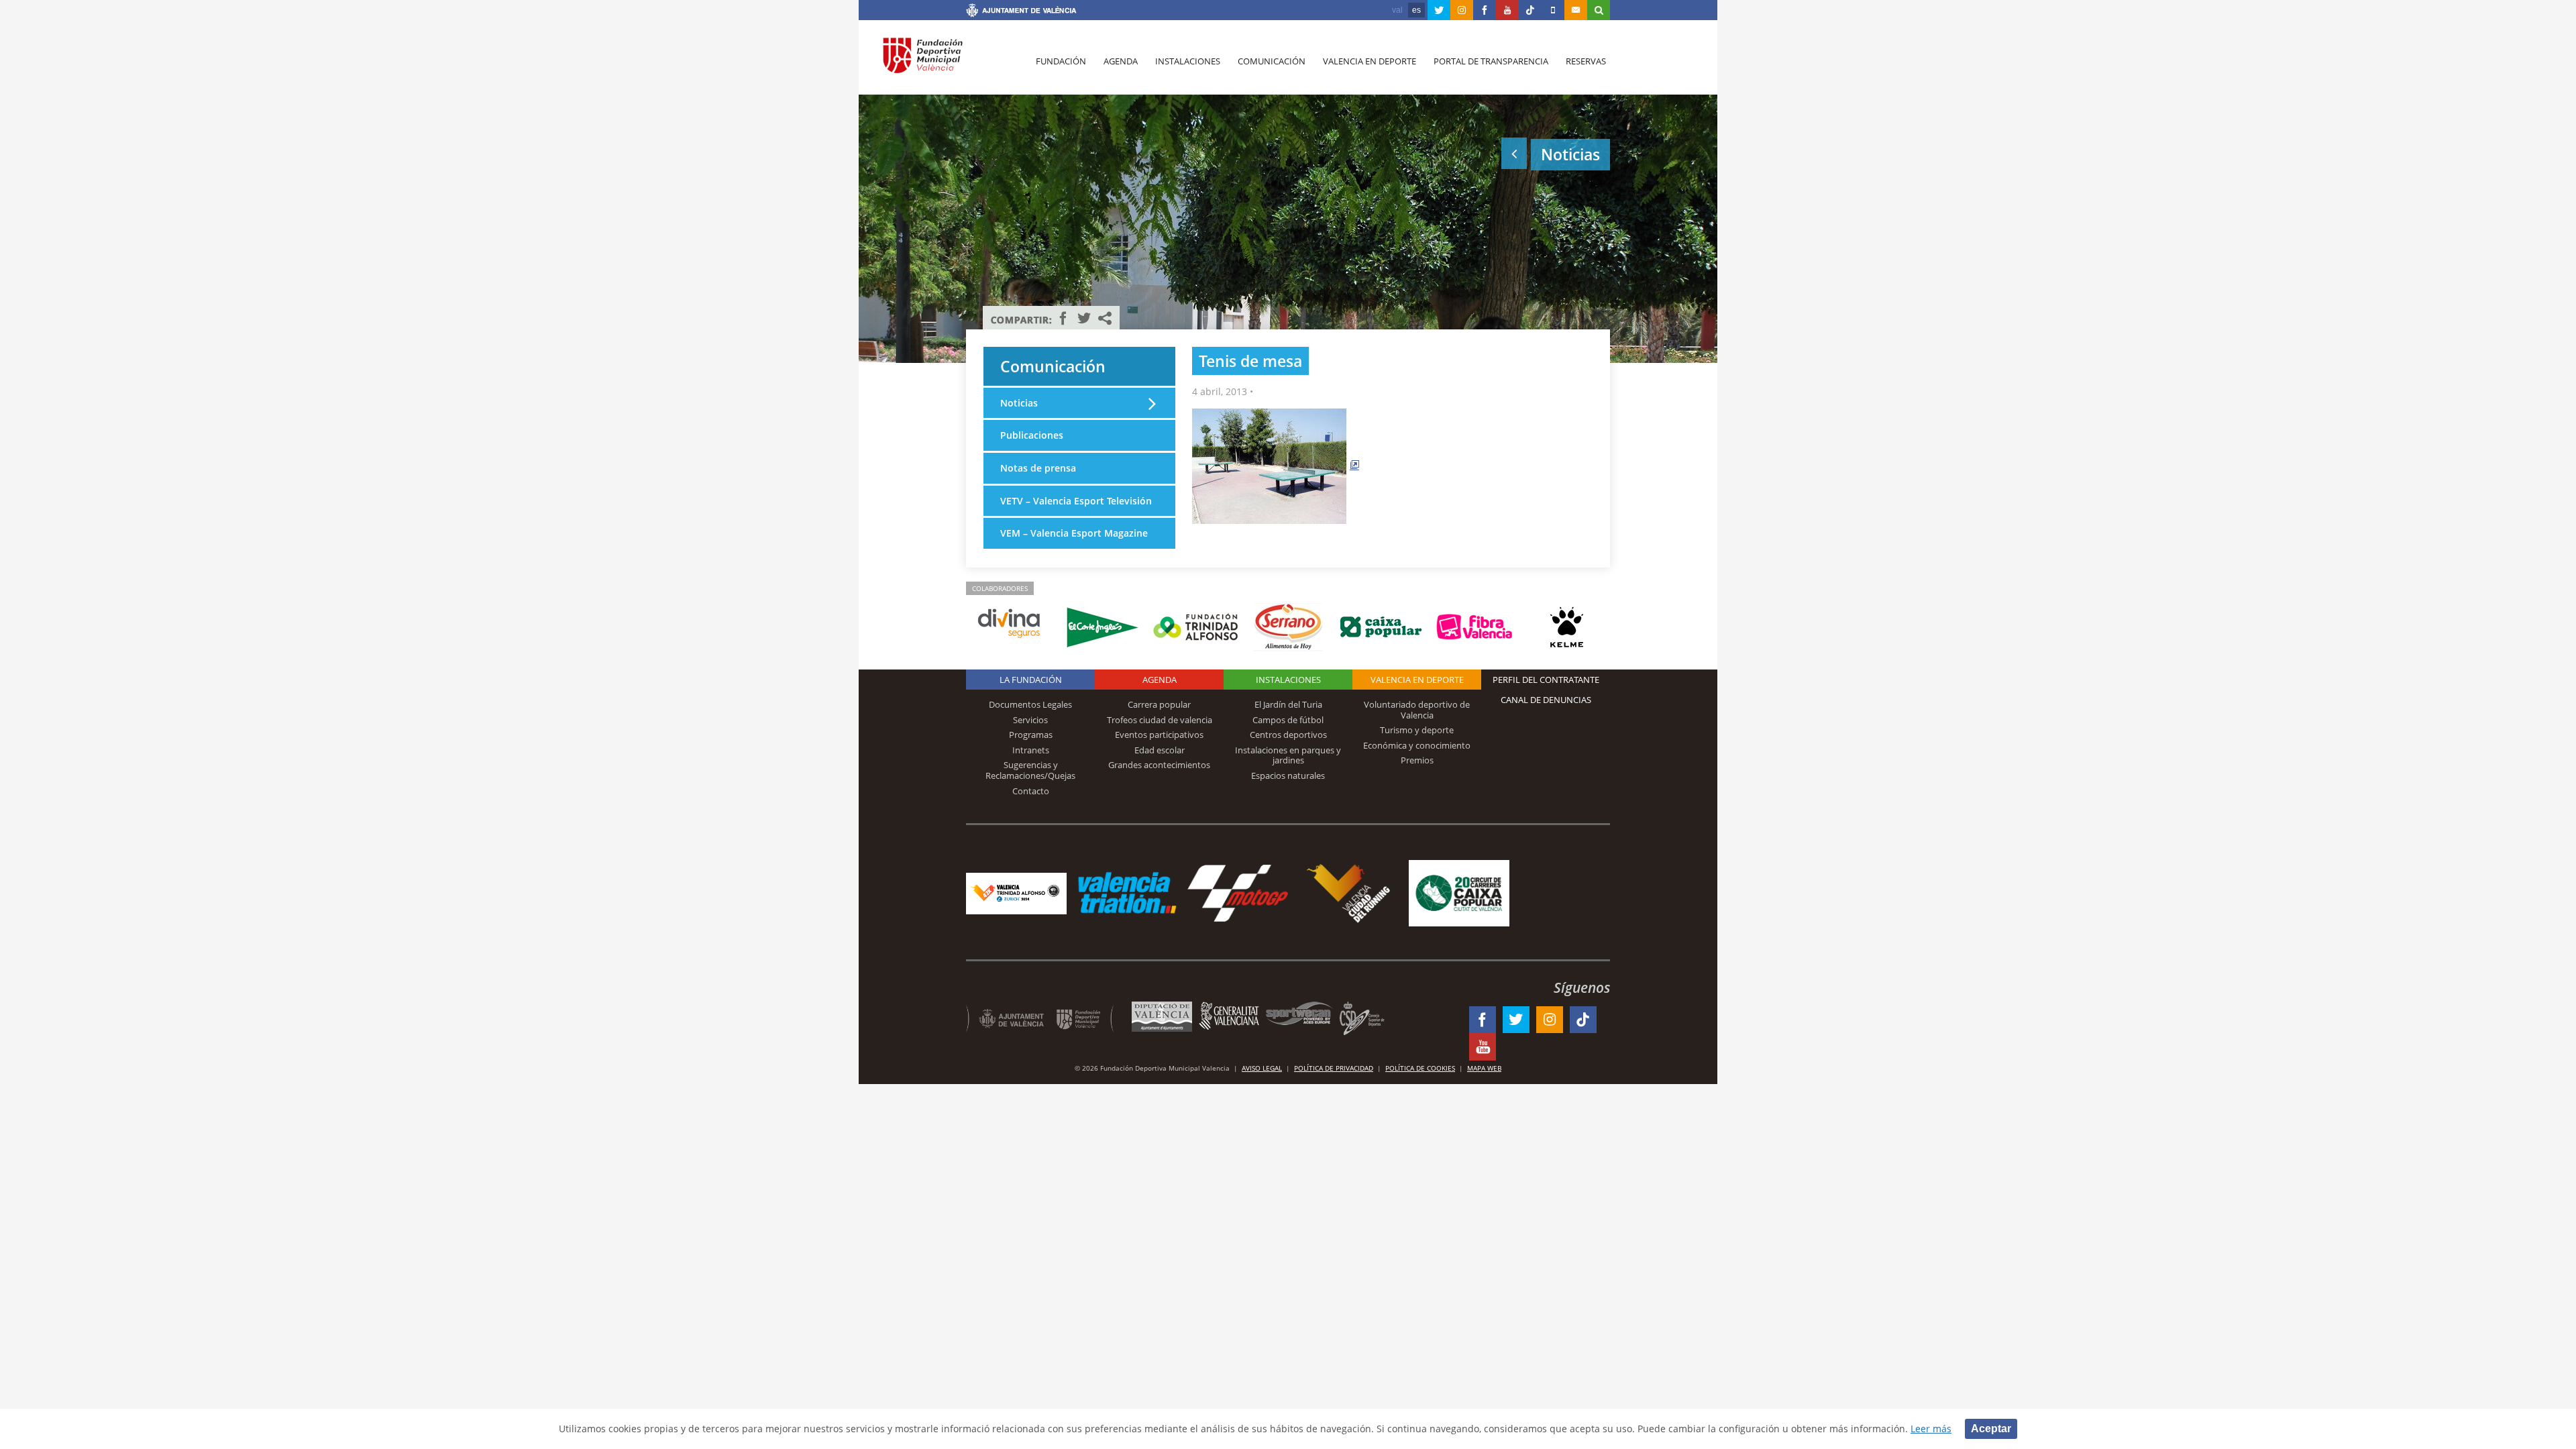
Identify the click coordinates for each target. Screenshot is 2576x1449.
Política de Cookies (1420, 1068)
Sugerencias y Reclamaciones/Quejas (1030, 770)
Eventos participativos (1159, 735)
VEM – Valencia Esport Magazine (1074, 533)
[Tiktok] (1530, 10)
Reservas (1586, 61)
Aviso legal (1262, 1068)
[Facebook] (1485, 10)
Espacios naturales (1288, 775)
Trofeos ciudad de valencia (1160, 720)
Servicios (1030, 720)
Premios (1417, 760)
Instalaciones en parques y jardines (1288, 755)
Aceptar (1991, 1429)
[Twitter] (1439, 10)
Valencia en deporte (1370, 61)
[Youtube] (1507, 10)
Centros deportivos (1288, 735)
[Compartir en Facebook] (1063, 318)
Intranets (1031, 750)
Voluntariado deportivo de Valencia (1417, 710)
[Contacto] (1576, 10)
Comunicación (1272, 61)
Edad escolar (1160, 750)
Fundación (1061, 61)
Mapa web (1484, 1068)
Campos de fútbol (1288, 720)
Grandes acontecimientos (1159, 765)
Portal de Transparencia (1491, 61)
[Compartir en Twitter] (1084, 318)
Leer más (1931, 1429)
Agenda (1121, 61)
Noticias (1019, 403)
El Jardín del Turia (1288, 704)
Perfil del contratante (1546, 680)
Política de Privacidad (1334, 1068)
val (1397, 10)
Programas (1031, 735)
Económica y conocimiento (1417, 745)
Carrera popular (1159, 704)
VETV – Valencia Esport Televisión (1076, 501)
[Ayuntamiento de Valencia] (1021, 12)
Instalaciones (1188, 61)
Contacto (1031, 791)
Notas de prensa (1038, 468)
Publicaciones (1032, 435)
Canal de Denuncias (1546, 700)
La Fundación (1031, 680)
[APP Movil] (1553, 10)
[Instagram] (1462, 10)
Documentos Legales (1030, 704)
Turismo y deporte (1417, 730)
